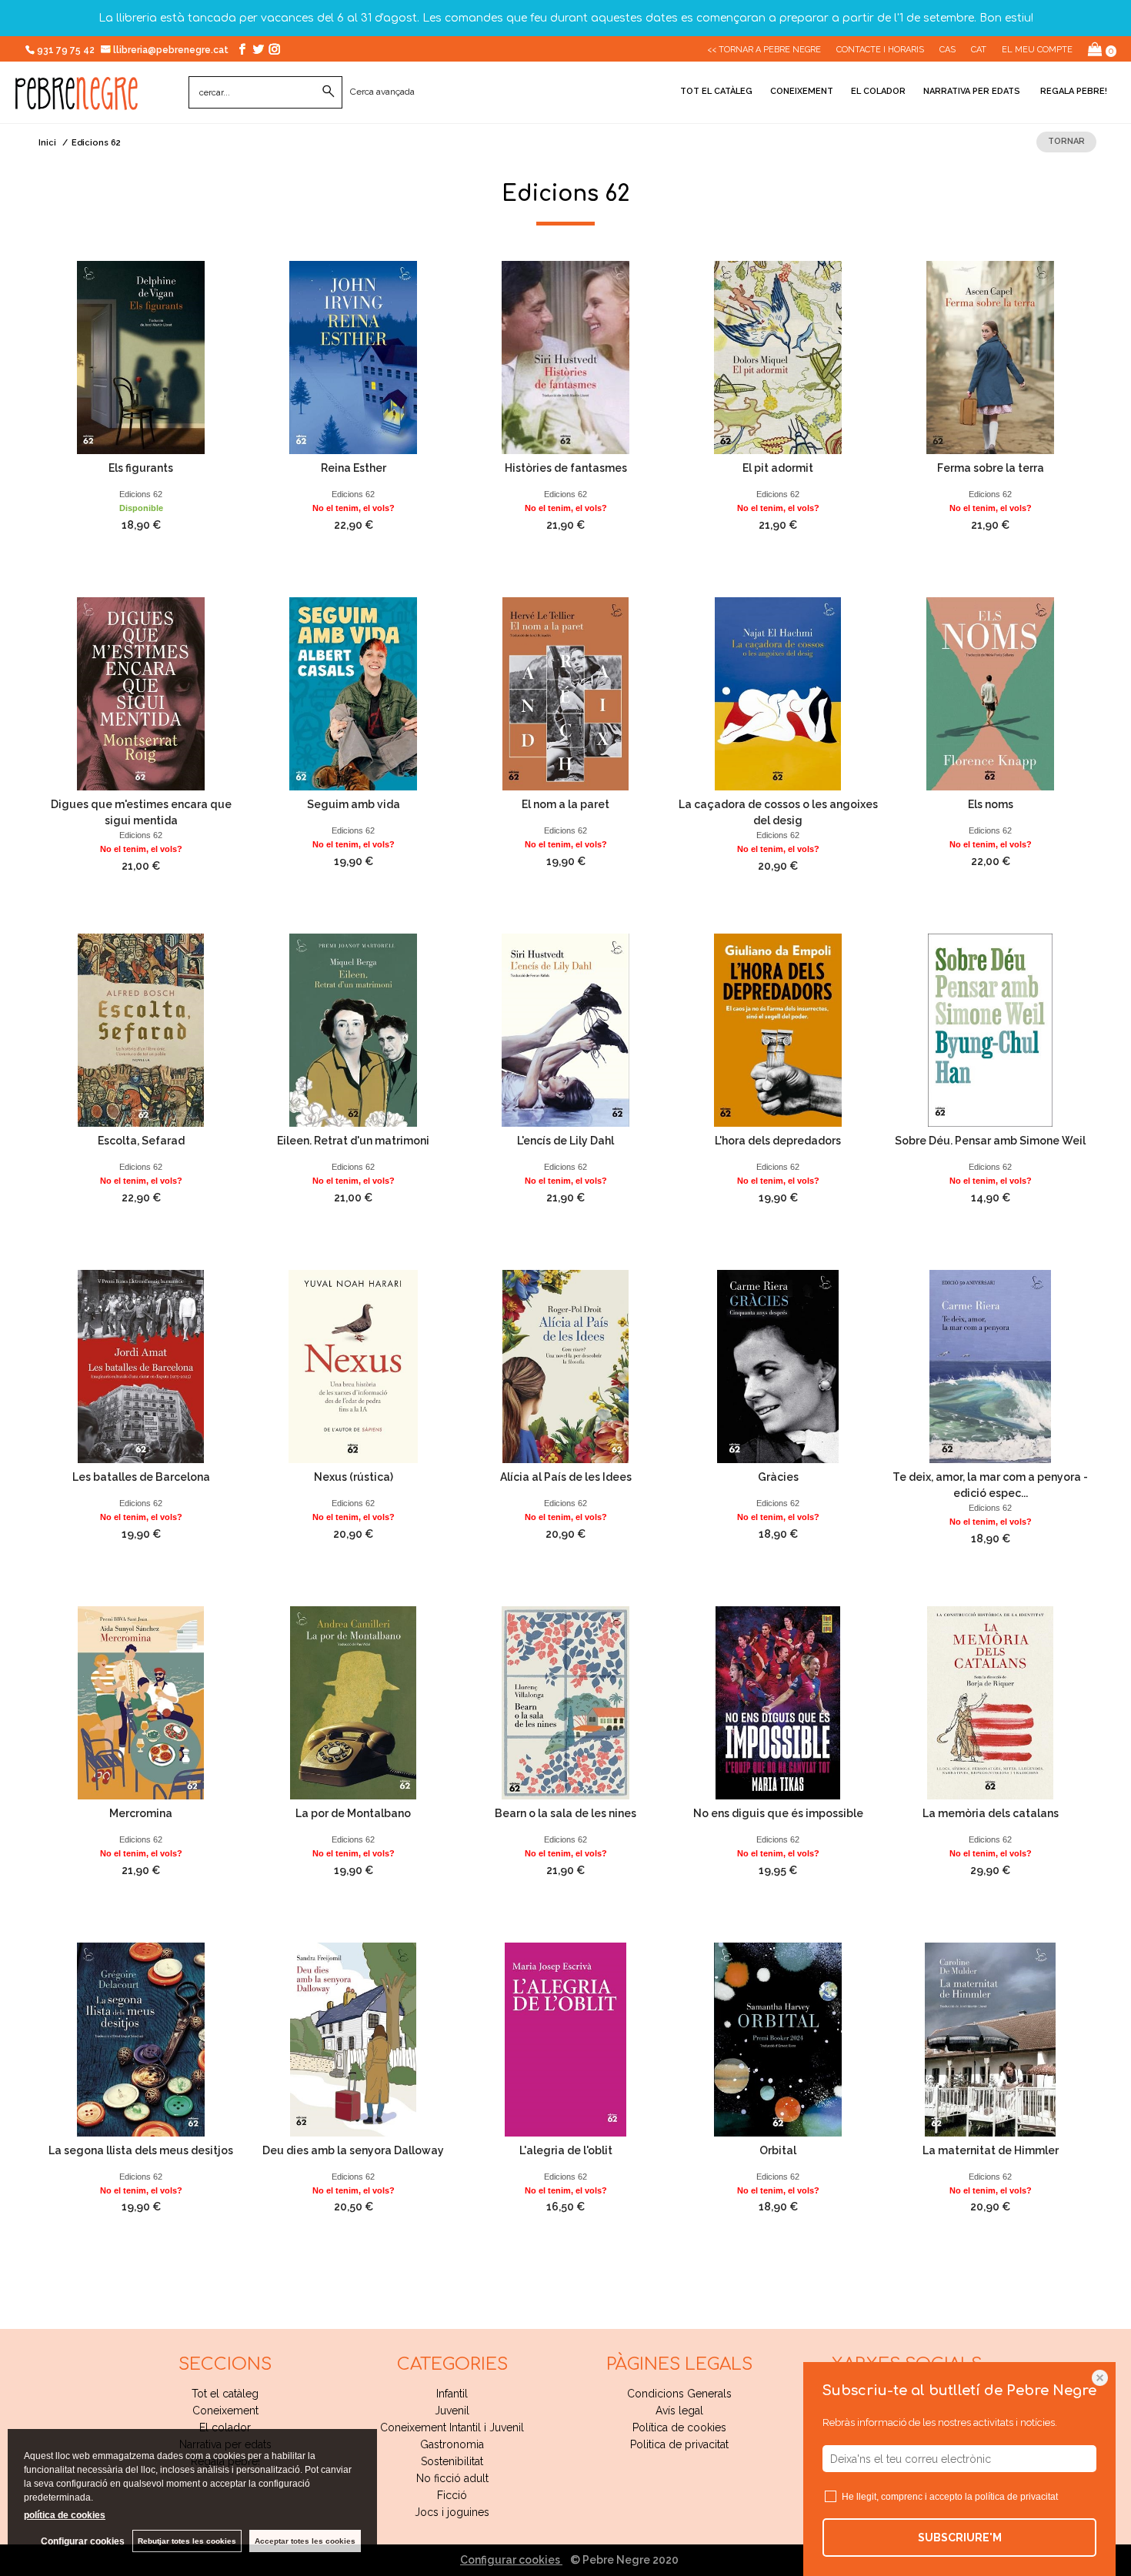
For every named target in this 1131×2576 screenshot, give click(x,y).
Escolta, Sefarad (141, 1141)
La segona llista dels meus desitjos (141, 2150)
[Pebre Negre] (77, 102)
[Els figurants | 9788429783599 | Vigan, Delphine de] (141, 357)
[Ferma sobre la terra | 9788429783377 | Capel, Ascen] (990, 357)
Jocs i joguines (452, 2512)
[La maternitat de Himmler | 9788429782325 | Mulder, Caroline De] (990, 2039)
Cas (948, 50)
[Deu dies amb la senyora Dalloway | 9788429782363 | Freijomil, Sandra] (353, 2039)
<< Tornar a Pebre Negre (764, 50)
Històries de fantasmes (566, 468)
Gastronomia (452, 2444)
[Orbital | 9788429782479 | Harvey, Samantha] (778, 2039)
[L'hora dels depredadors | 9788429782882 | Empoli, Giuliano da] (778, 1030)
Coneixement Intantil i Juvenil (452, 2427)
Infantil (452, 2394)
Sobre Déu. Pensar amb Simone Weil (990, 1141)
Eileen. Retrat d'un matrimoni (353, 1141)
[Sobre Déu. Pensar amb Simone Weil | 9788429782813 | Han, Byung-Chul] (990, 1030)
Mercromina (141, 1813)
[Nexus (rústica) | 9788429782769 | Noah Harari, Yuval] (353, 1367)
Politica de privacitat (679, 2444)
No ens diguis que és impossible (778, 1813)
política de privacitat (1016, 2497)
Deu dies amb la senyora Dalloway (353, 2150)
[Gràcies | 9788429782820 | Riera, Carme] (778, 1367)
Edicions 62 (141, 494)
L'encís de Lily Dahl (565, 1141)
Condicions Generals (679, 2394)
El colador (878, 91)
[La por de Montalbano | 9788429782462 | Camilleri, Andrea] (353, 1703)
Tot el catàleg (716, 91)
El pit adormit (778, 468)
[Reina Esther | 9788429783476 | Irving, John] (353, 357)
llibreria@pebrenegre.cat (172, 50)
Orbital (778, 2150)
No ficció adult (452, 2478)
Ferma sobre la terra (991, 468)
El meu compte (1037, 50)
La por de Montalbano (353, 1813)
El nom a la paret (565, 804)
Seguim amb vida (354, 804)
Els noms (991, 804)
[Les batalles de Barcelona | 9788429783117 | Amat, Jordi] (141, 1367)
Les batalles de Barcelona (141, 1477)
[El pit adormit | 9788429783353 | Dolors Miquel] (778, 357)
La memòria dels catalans (991, 1813)
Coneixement (802, 91)
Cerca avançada (382, 92)
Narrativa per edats (972, 91)
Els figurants (141, 468)
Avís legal (679, 2411)
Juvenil (452, 2411)
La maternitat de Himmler (991, 2150)
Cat (979, 50)
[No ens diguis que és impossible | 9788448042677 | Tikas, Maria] (778, 1703)
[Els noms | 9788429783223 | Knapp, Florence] (990, 694)
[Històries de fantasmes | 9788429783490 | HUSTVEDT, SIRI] (565, 357)
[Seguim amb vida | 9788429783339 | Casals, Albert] (353, 694)
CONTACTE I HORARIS (880, 50)
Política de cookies (679, 2427)
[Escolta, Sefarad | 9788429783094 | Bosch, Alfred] (141, 1030)
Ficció (452, 2495)
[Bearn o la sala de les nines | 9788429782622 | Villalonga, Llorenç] (565, 1703)
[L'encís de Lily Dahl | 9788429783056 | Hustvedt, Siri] (565, 1030)
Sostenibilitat (452, 2461)
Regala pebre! (1073, 91)
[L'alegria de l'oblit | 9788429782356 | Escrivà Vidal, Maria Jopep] (565, 2039)
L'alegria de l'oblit (566, 2150)
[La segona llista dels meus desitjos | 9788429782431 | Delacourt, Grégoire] (141, 2039)
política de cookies (65, 2515)
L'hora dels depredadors (778, 1141)
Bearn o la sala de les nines (565, 1813)
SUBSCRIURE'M (960, 2538)
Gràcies (778, 1477)
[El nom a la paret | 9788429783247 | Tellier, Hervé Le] (565, 694)
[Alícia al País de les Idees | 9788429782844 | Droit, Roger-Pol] (565, 1367)
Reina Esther (354, 468)
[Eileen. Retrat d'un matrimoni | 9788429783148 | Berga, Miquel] (353, 1030)
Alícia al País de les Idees (566, 1477)
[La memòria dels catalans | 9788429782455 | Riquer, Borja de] (990, 1703)
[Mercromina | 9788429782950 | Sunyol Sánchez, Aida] (141, 1703)
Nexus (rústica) (354, 1477)
